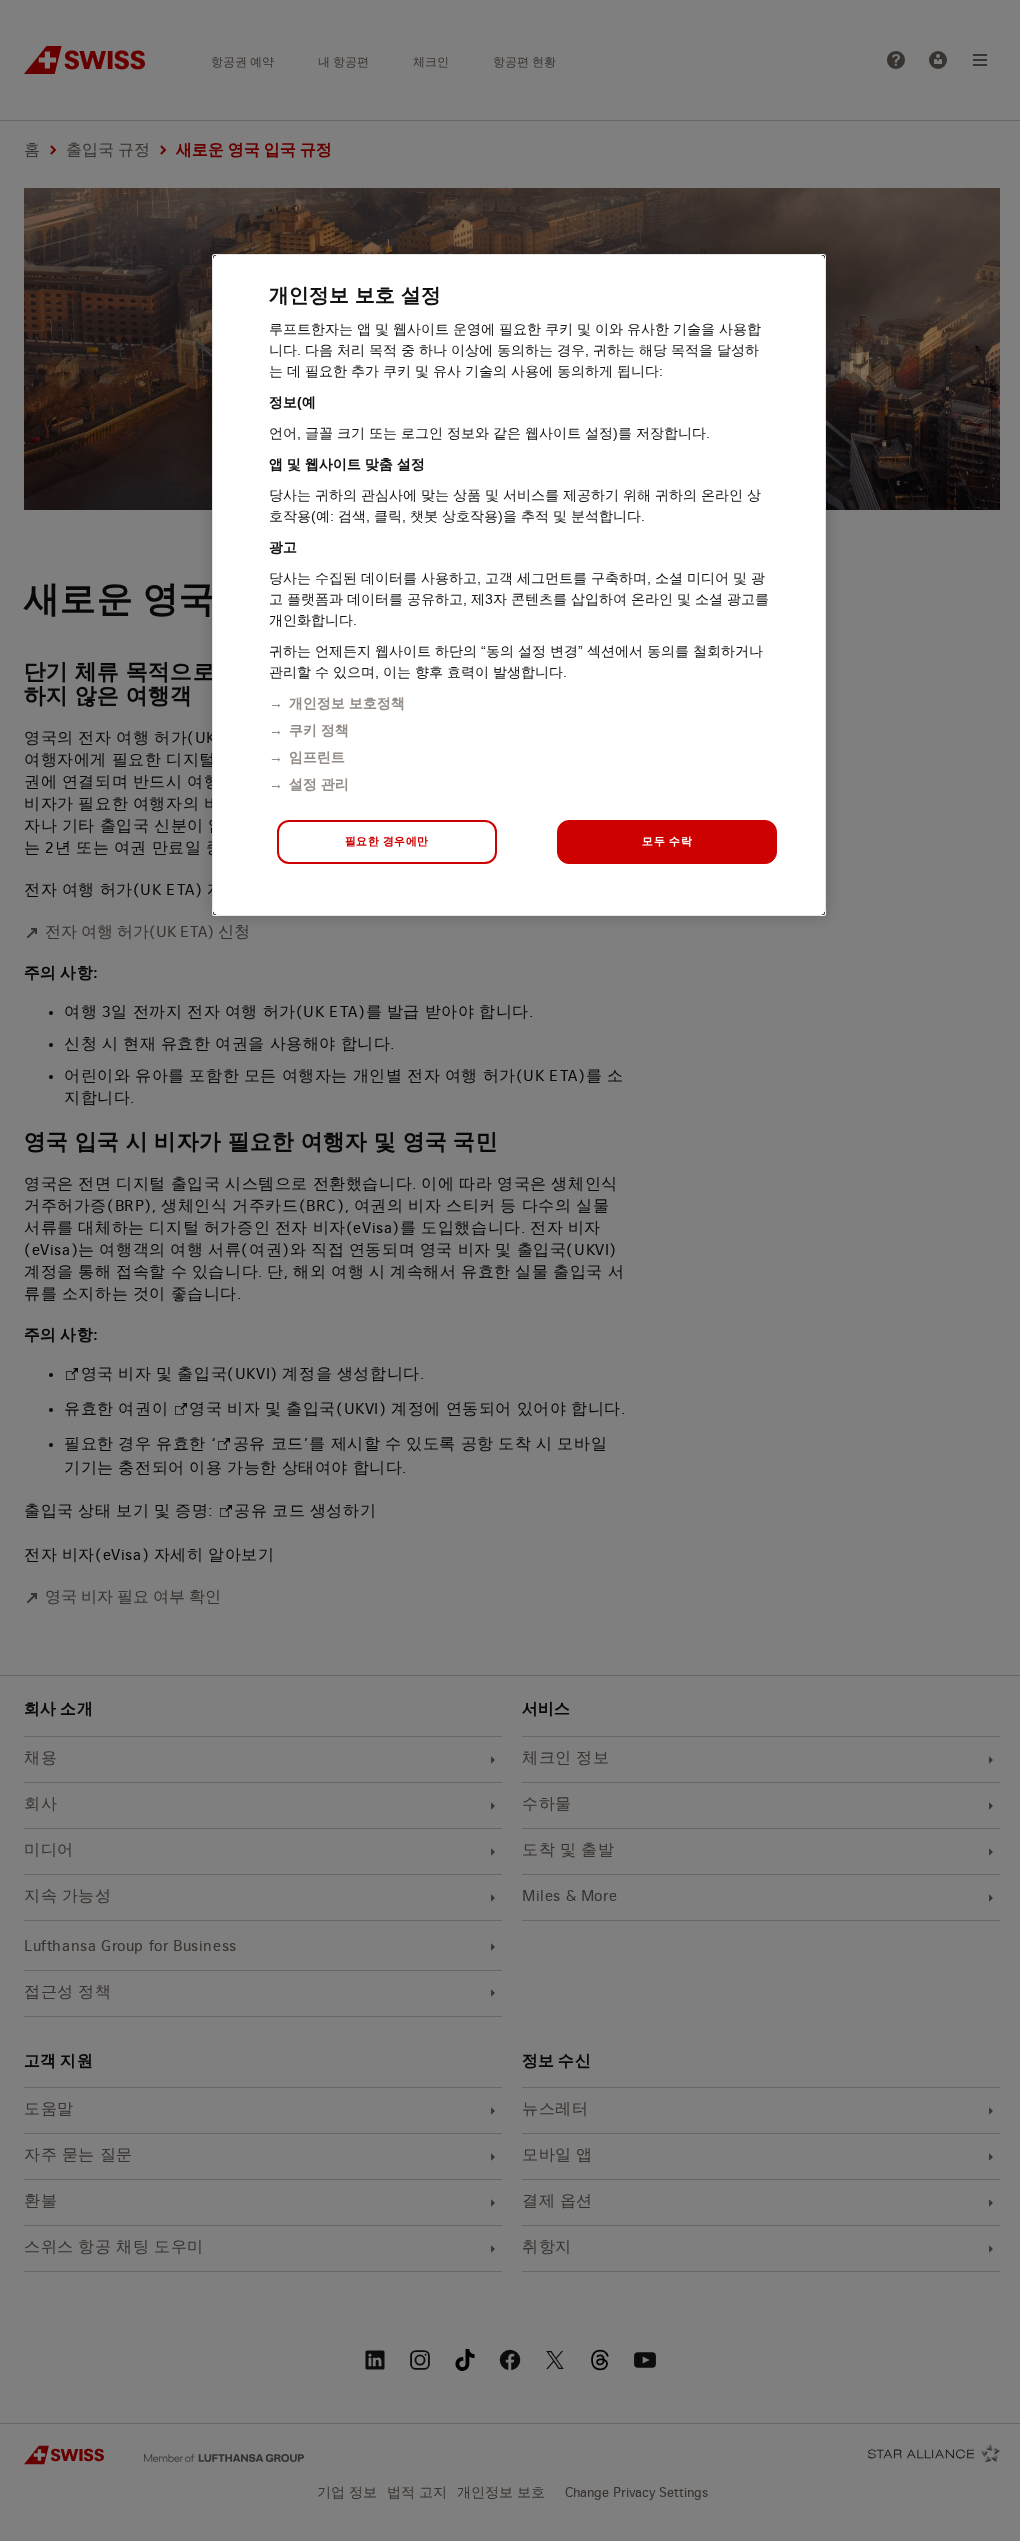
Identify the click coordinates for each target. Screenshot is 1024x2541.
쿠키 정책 (319, 730)
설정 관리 (319, 784)
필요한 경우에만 (387, 841)
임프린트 (317, 757)
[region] (519, 585)
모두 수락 (667, 841)
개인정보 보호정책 (347, 703)
